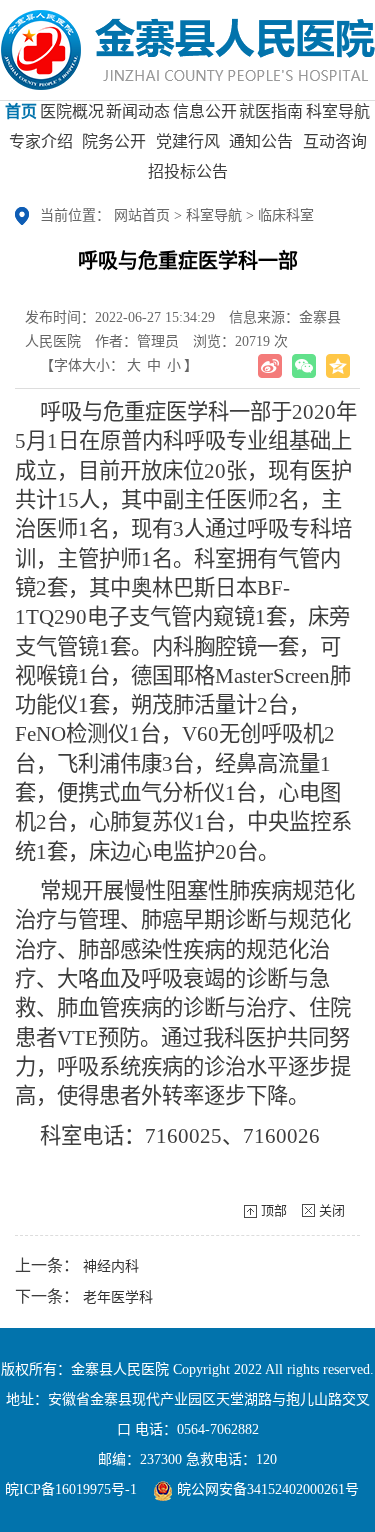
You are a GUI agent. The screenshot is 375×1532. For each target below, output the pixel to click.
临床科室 (286, 215)
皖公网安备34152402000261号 (266, 1489)
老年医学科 (118, 1297)
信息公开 (205, 111)
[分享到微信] (304, 366)
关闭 (332, 1210)
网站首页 (142, 215)
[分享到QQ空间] (338, 366)
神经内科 (111, 1266)
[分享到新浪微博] (270, 366)
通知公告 (261, 141)
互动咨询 (335, 141)
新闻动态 (138, 111)
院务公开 (114, 141)
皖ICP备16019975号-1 (71, 1489)
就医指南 (271, 111)
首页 (21, 111)
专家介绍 (41, 141)
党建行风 (188, 141)
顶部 (274, 1210)
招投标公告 (188, 171)
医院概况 (72, 111)
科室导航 (338, 111)
